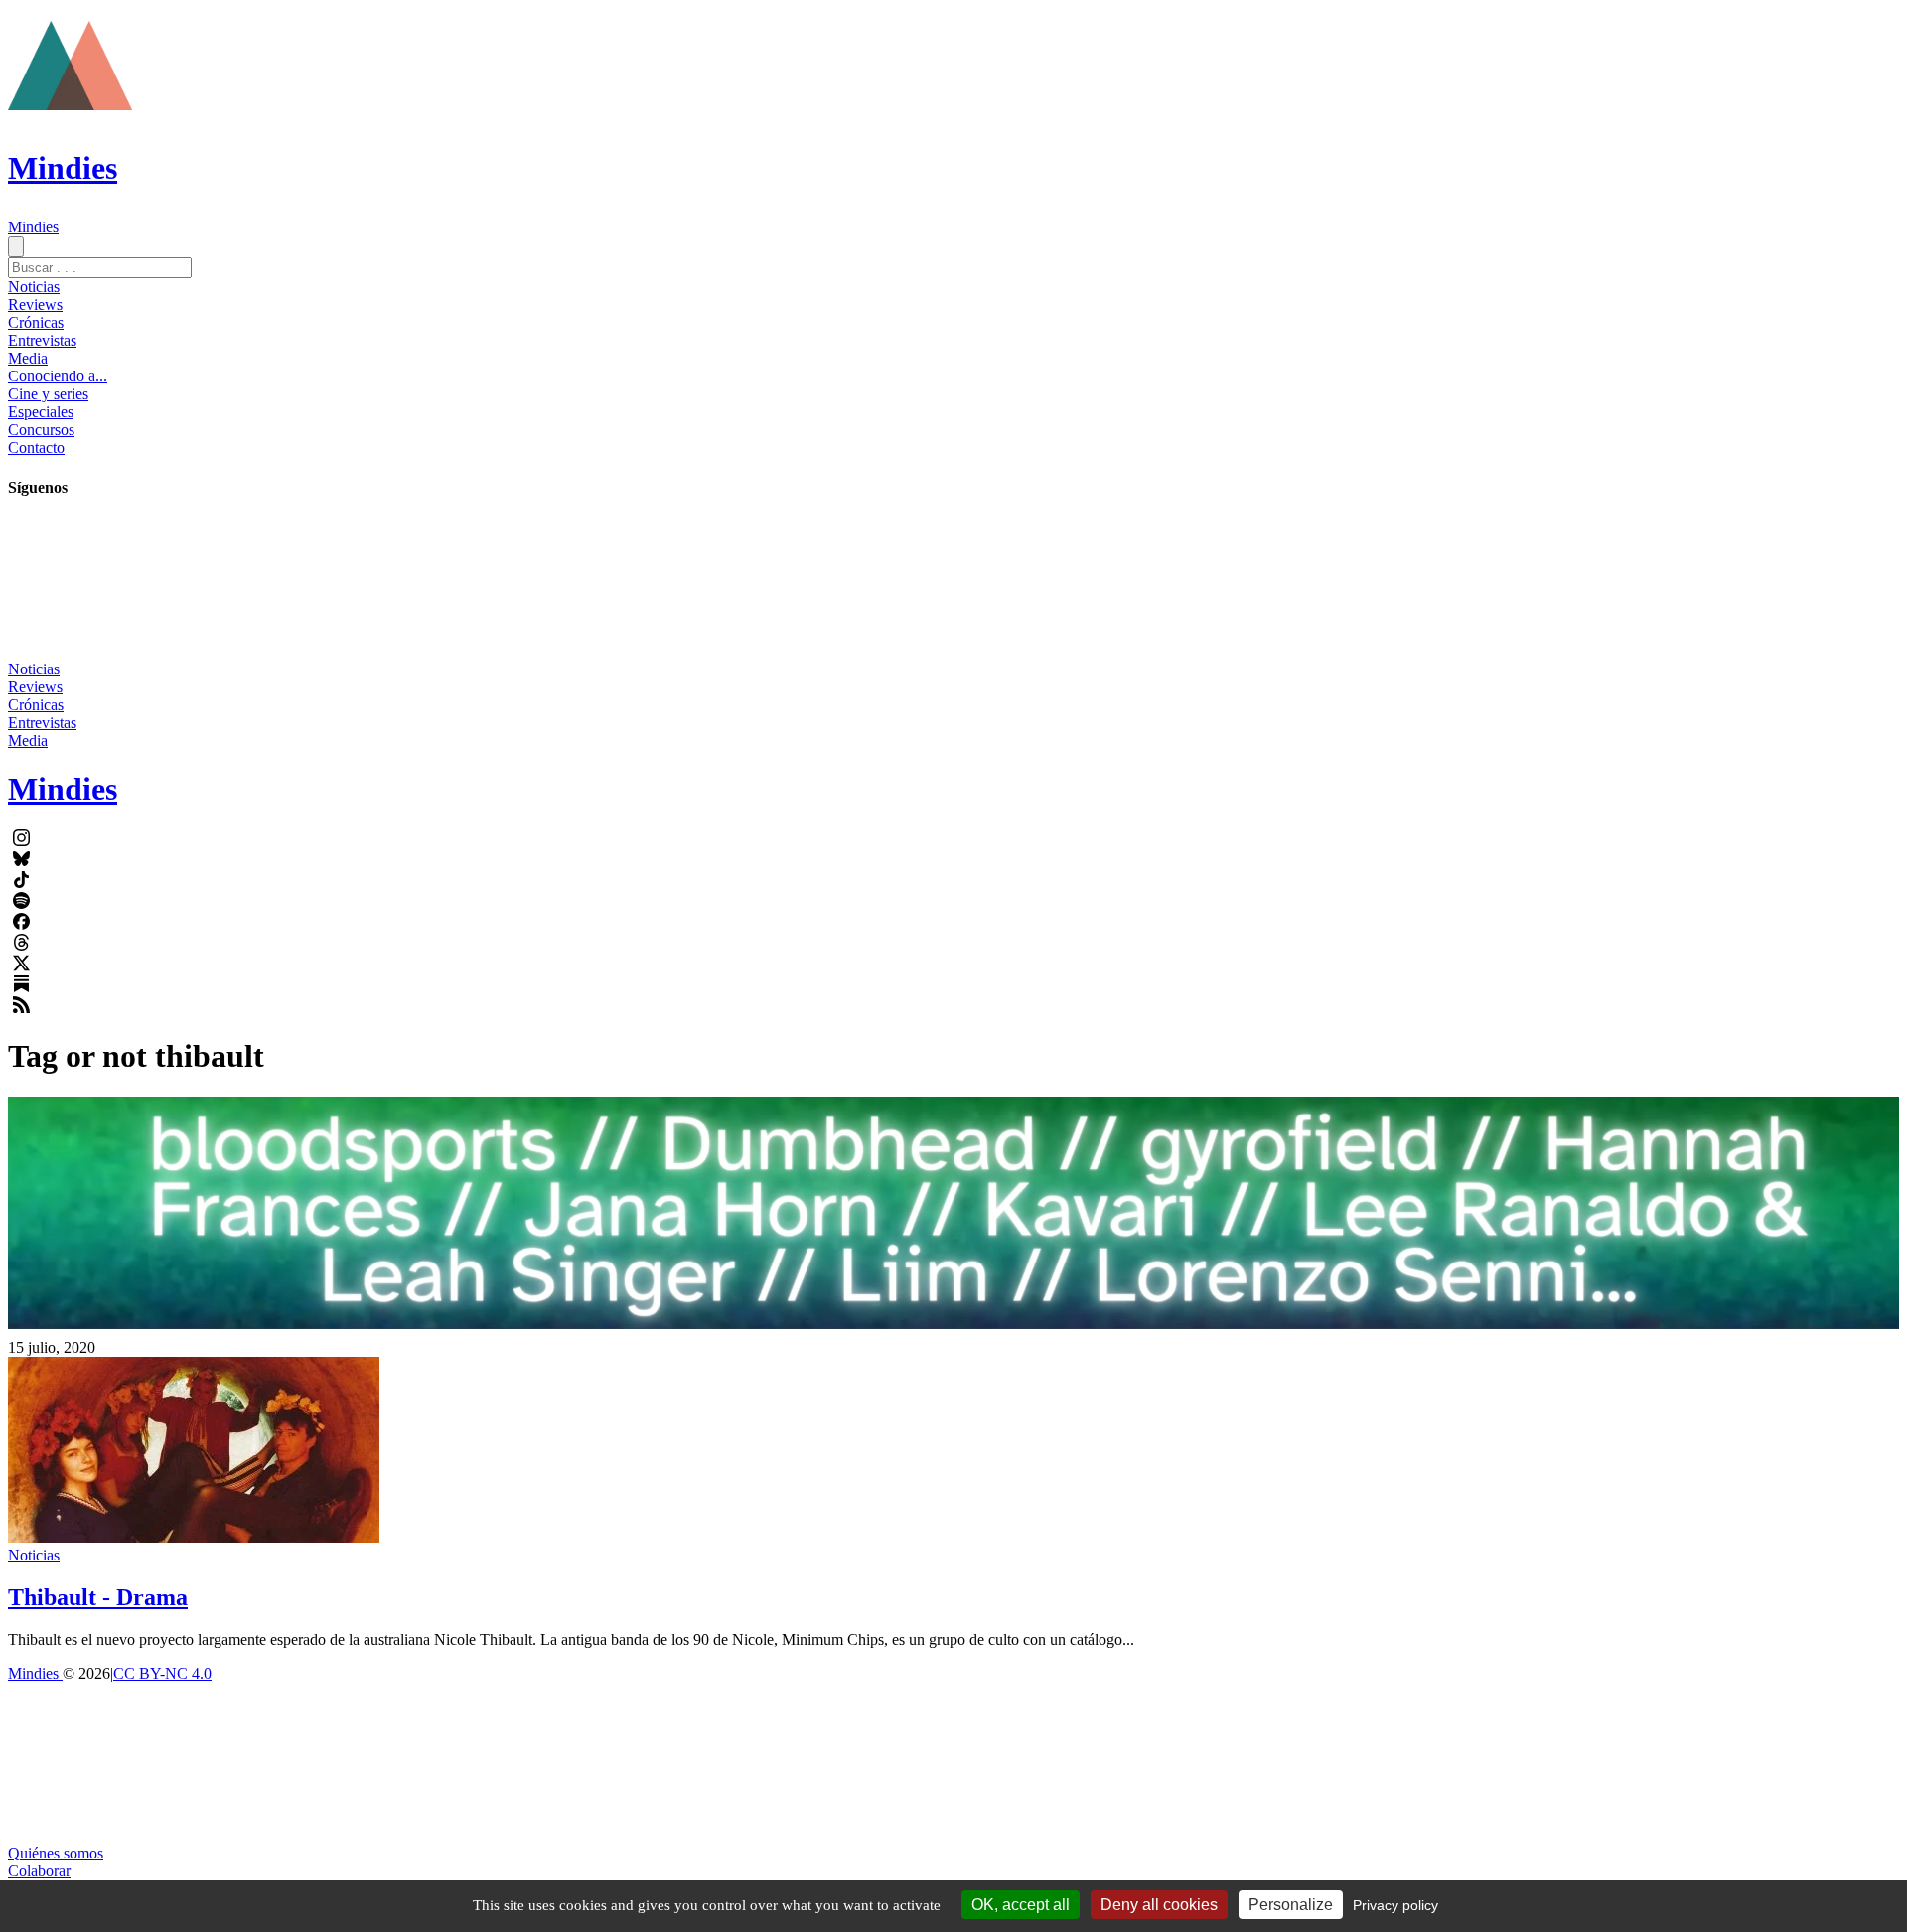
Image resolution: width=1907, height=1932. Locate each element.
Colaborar (39, 1871)
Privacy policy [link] (1395, 1905)
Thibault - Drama (98, 1597)
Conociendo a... (58, 376)
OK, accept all (1021, 1905)
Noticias (34, 287)
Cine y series (48, 394)
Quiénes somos (56, 1853)
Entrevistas (42, 340)
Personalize (1291, 1905)
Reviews (35, 304)
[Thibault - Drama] (194, 1537)
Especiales (41, 412)
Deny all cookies (1159, 1905)
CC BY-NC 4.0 (162, 1673)
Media (28, 358)
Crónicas (36, 322)
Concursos (41, 430)
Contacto (36, 447)
